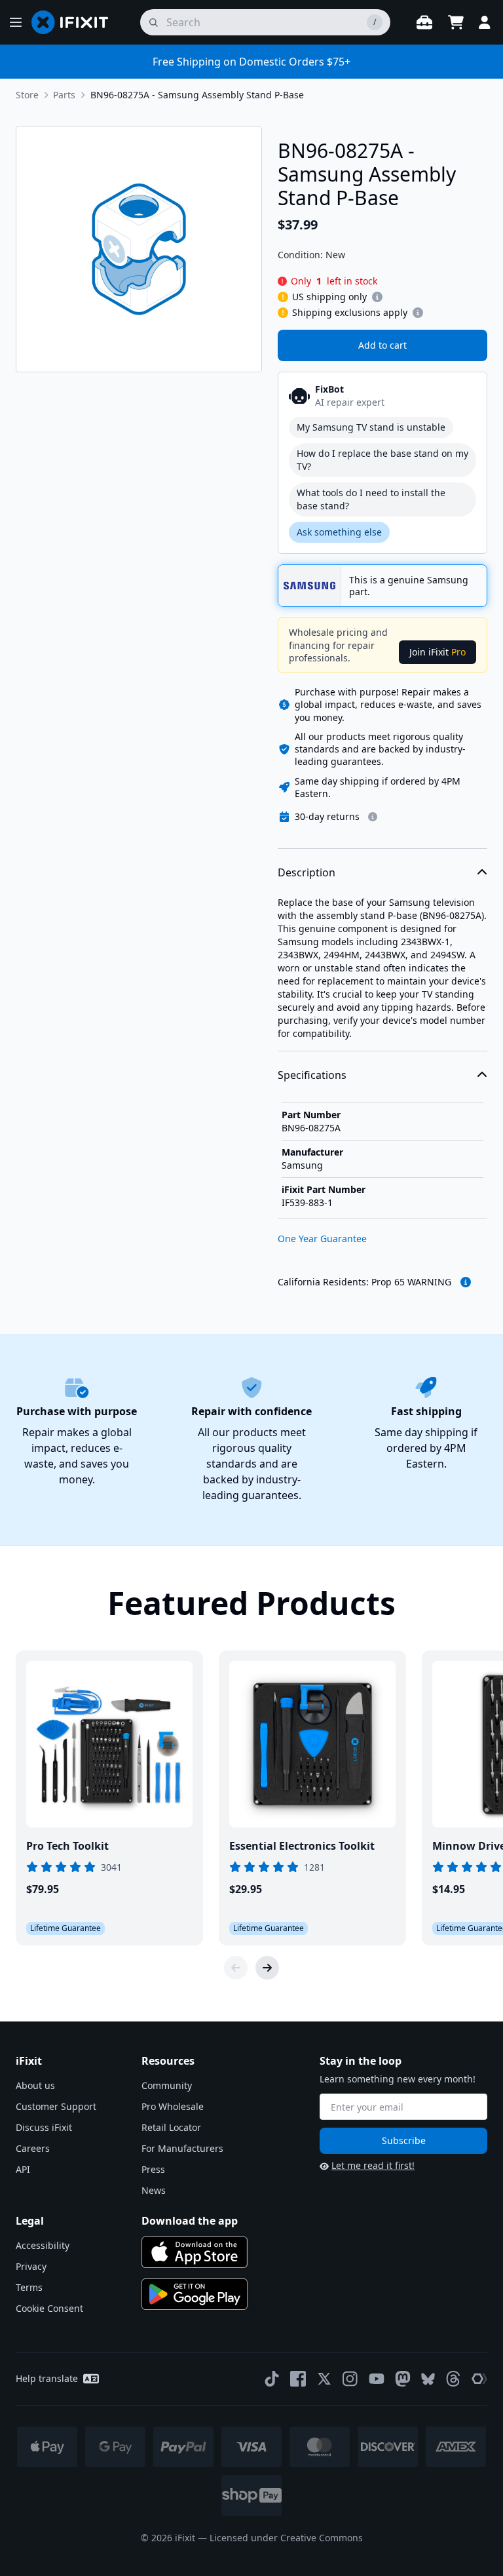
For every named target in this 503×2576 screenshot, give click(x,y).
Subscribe (404, 2140)
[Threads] (453, 2379)
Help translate (47, 2378)
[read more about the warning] (466, 1282)
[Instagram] (350, 2379)
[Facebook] (298, 2379)
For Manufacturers (182, 2148)
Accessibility (43, 2245)
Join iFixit (438, 652)
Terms (29, 2287)
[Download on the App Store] (195, 2252)
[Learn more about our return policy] (373, 817)
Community (167, 2085)
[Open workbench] (424, 22)
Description (307, 872)
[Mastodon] (403, 2379)
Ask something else (339, 532)
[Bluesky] (428, 2379)
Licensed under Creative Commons (286, 2538)
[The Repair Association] (479, 2379)
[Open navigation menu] (16, 22)
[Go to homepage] (75, 22)
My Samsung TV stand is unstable (371, 427)
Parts (64, 95)
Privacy (31, 2266)
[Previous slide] (236, 1968)
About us (35, 2085)
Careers (33, 2148)
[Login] (485, 22)
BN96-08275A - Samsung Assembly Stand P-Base (197, 95)
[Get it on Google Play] (195, 2294)
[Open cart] (456, 22)
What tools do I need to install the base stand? (371, 499)
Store (27, 95)
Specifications (312, 1075)
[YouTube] (377, 2379)
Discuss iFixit (44, 2127)
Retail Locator (171, 2127)
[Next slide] (267, 1968)
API (23, 2169)
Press (153, 2169)
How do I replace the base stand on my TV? (382, 460)
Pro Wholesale (173, 2106)
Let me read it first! (373, 2165)
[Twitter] (324, 2379)
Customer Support (56, 2106)
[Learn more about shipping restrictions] (377, 297)
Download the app (190, 2221)
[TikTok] (272, 2379)
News (154, 2190)
